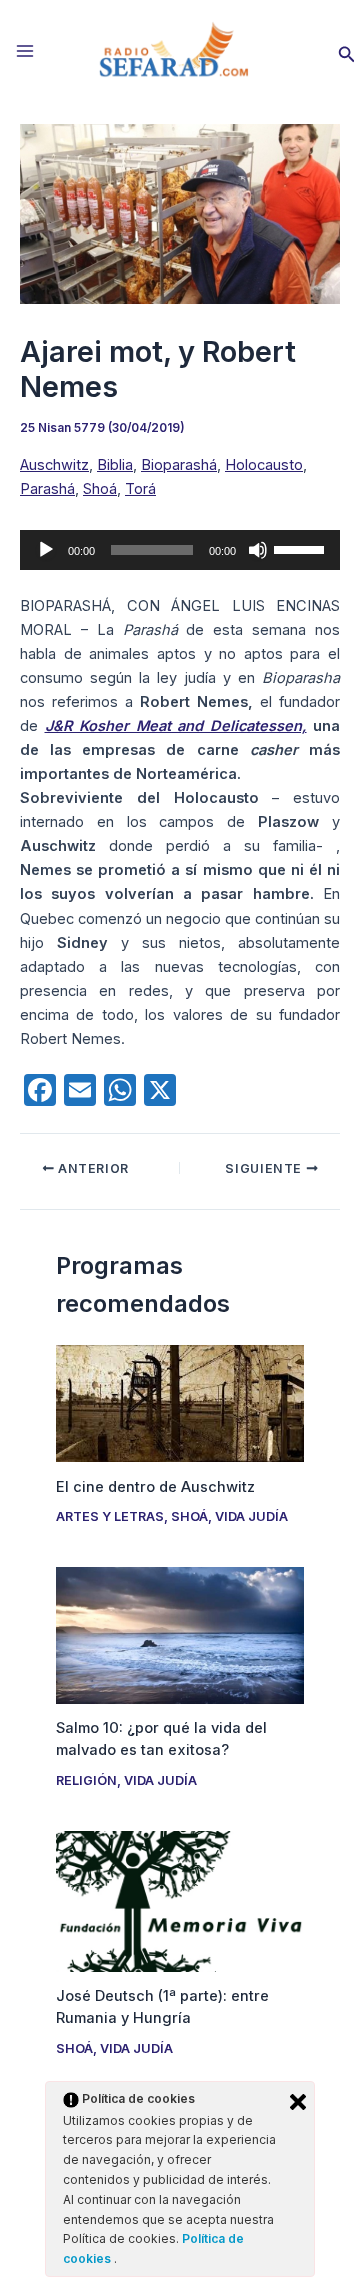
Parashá (47, 489)
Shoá (100, 489)
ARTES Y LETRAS (110, 1516)
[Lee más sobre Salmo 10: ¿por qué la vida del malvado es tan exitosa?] (179, 1635)
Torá (140, 489)
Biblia (115, 465)
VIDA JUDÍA (251, 1516)
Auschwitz (54, 465)
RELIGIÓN (86, 1780)
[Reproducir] (46, 550)
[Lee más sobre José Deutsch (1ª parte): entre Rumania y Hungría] (179, 1900)
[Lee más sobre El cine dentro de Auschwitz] (179, 1402)
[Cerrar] (298, 2102)
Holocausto (264, 465)
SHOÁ (189, 1516)
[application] (180, 550)
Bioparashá (179, 465)
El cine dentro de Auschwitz (155, 1487)
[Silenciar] (258, 550)
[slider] (302, 548)
